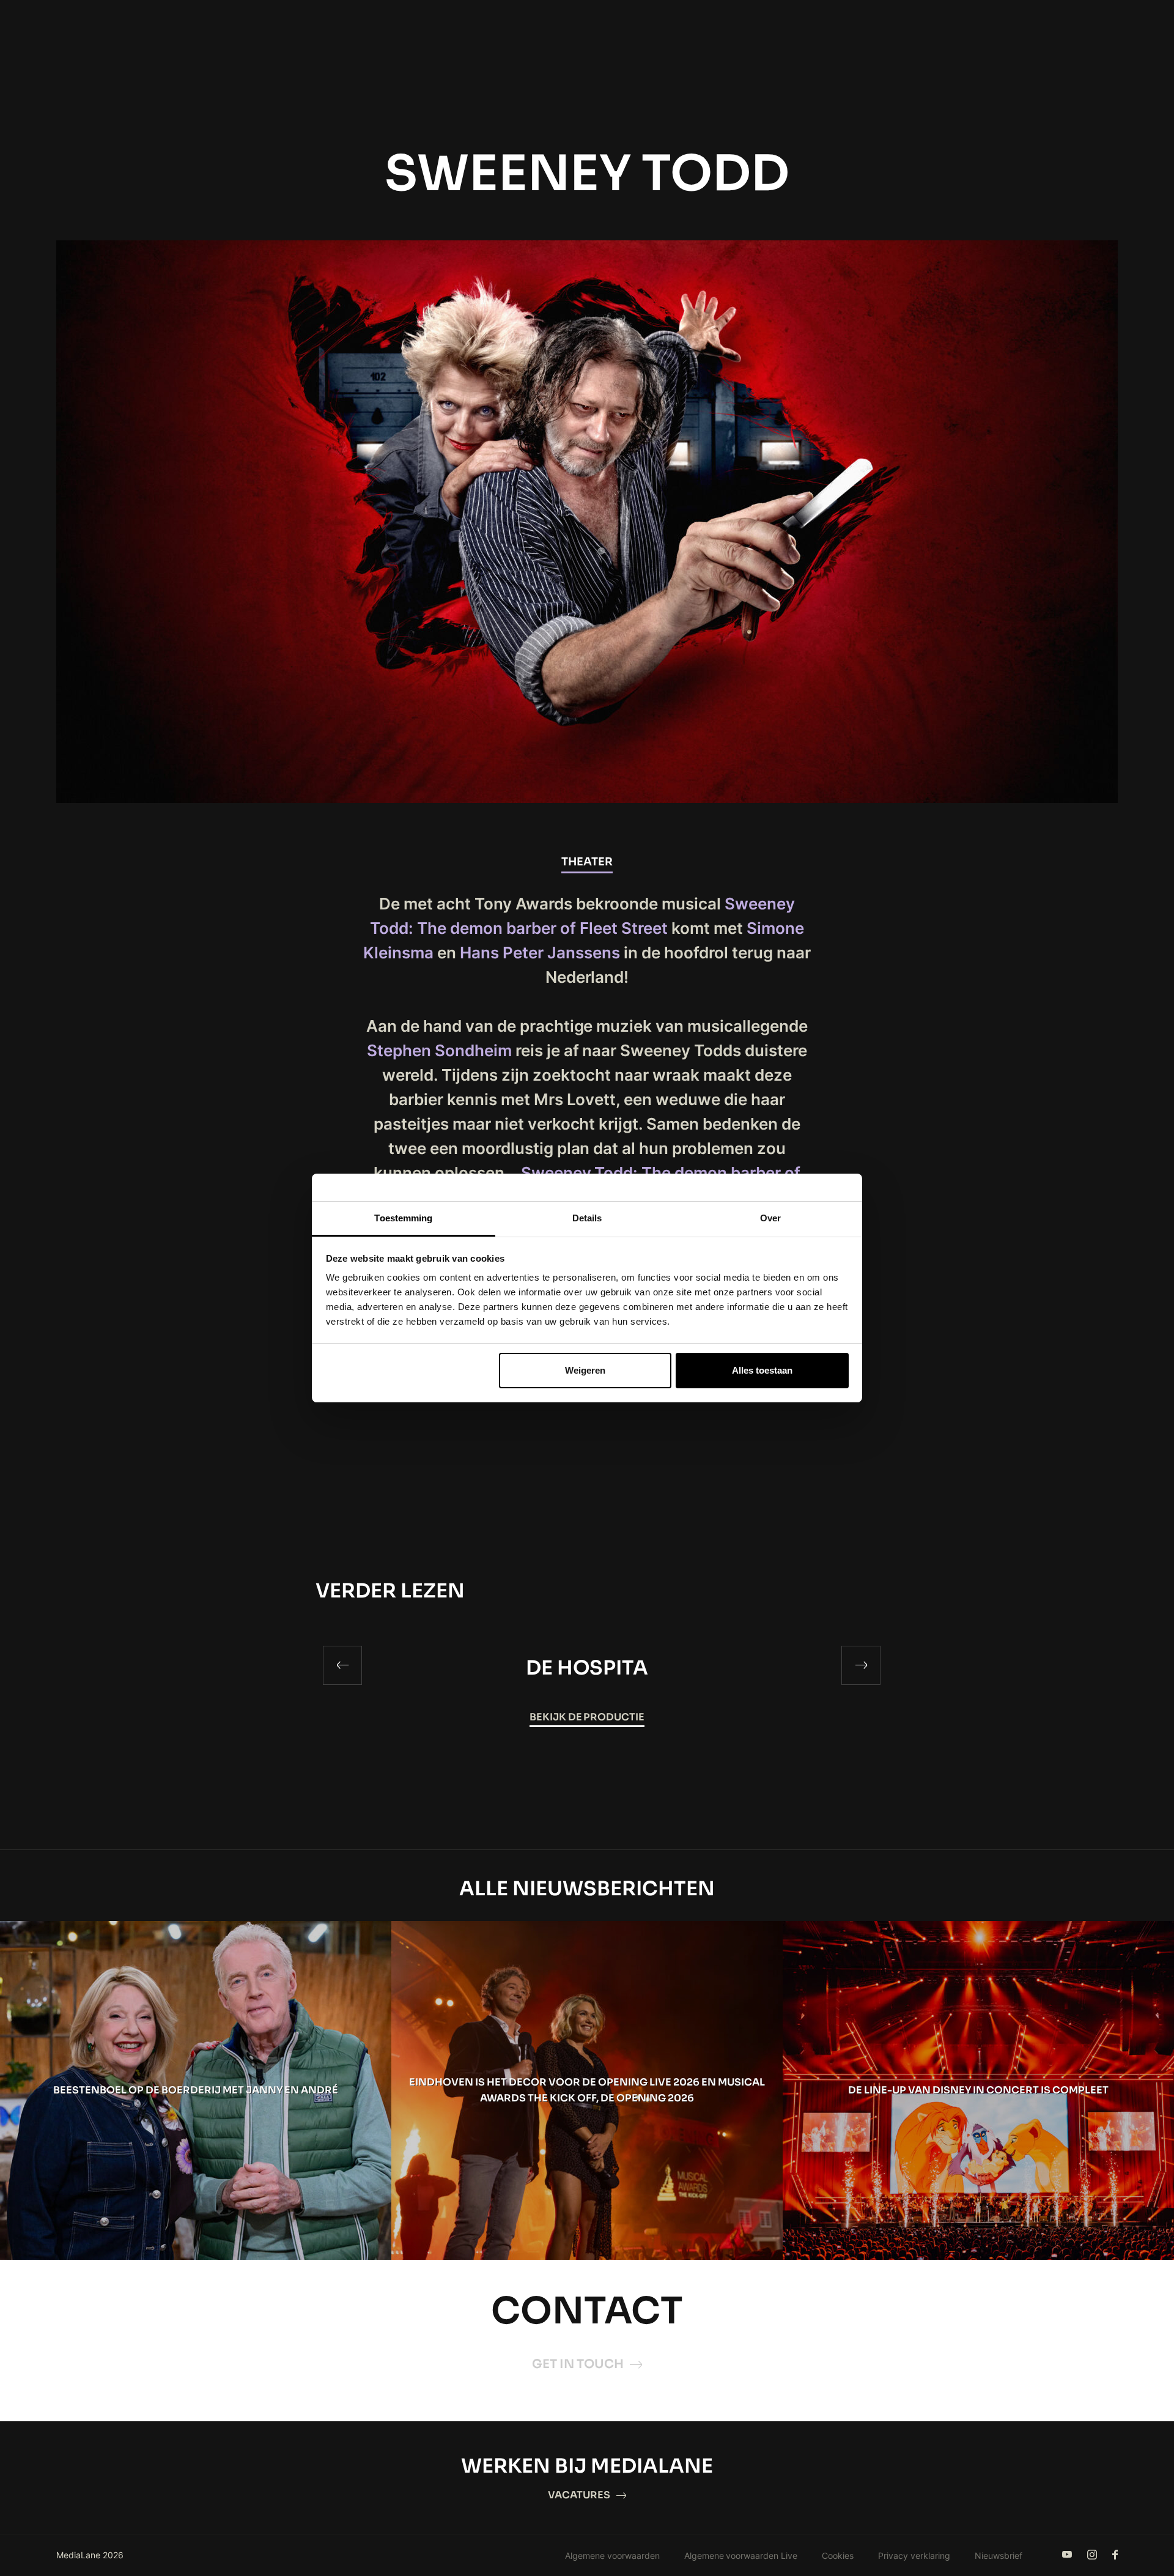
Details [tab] (587, 1218)
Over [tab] (770, 1218)
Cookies (838, 2556)
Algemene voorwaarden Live (741, 2556)
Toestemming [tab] (403, 1218)
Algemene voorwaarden (612, 2556)
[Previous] (342, 1665)
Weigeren (585, 1370)
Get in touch (578, 2364)
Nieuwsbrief (999, 2556)
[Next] (861, 1665)
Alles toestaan (762, 1370)
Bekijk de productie (587, 1717)
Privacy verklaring (914, 2556)
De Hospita (587, 1668)
